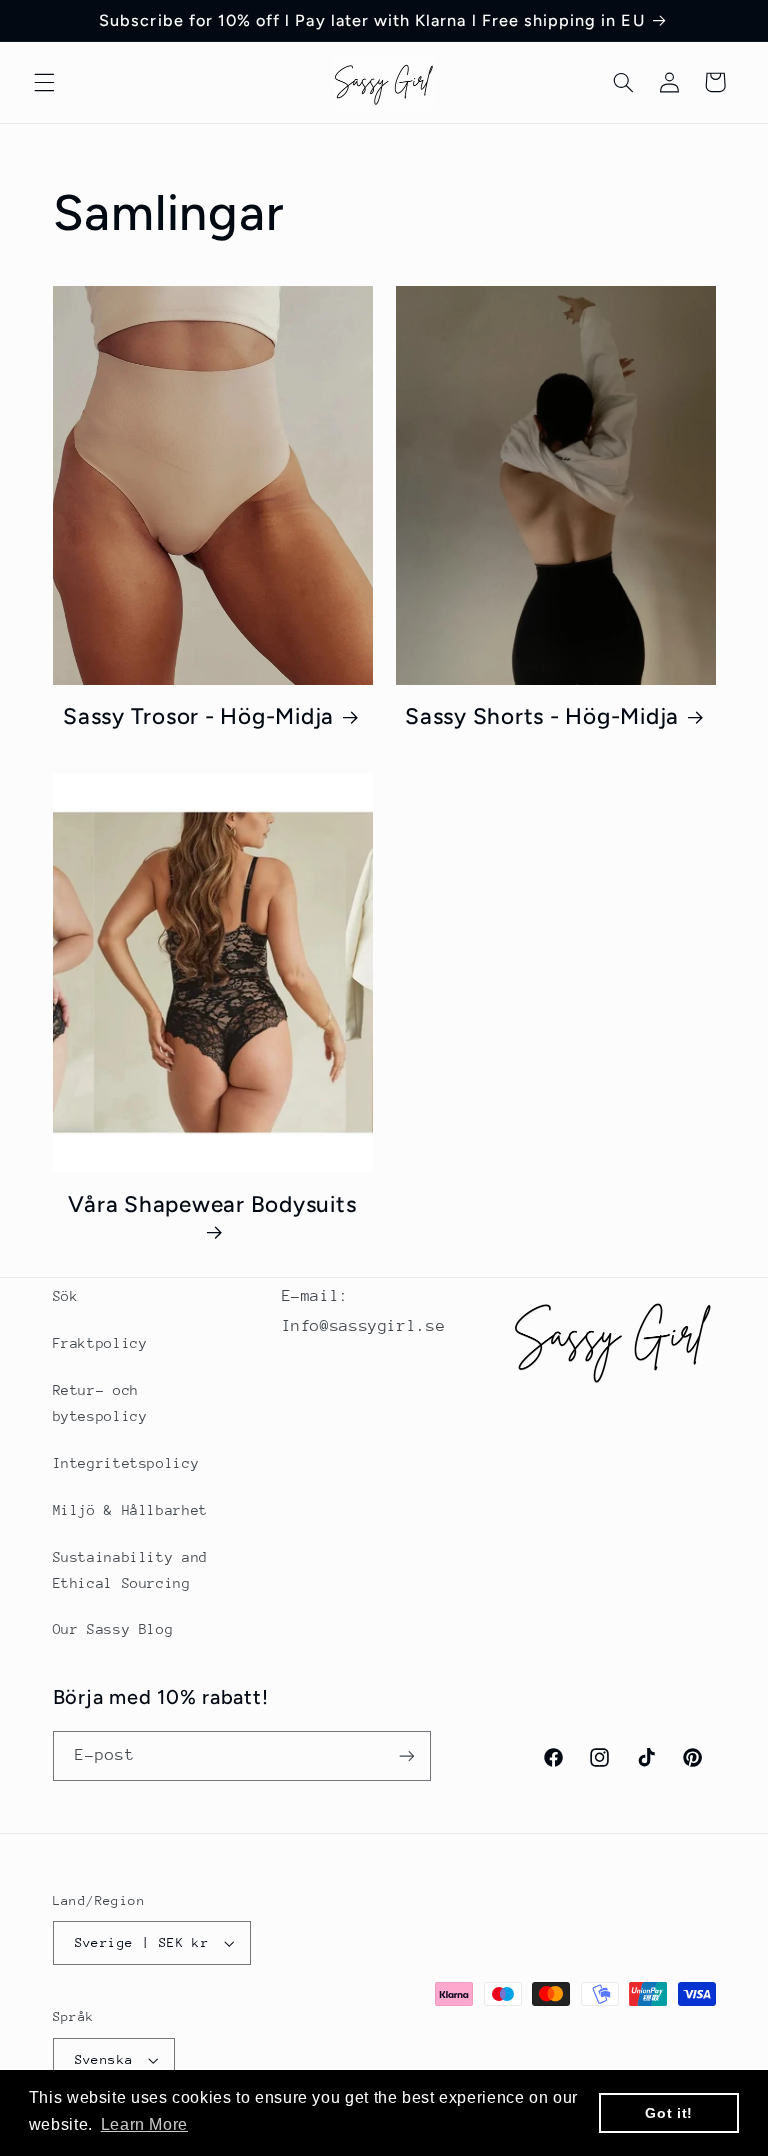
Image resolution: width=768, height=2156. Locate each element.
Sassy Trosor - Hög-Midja (198, 716)
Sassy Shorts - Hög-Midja (542, 716)
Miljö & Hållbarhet (130, 1510)
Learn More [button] (144, 2124)
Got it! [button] (668, 2113)
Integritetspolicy (126, 1463)
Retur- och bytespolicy (100, 1403)
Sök (66, 1296)
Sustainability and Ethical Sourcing (130, 1570)
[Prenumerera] (406, 1755)
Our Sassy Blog (113, 1629)
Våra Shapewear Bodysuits (212, 1204)
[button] (44, 82)
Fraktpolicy (100, 1343)
